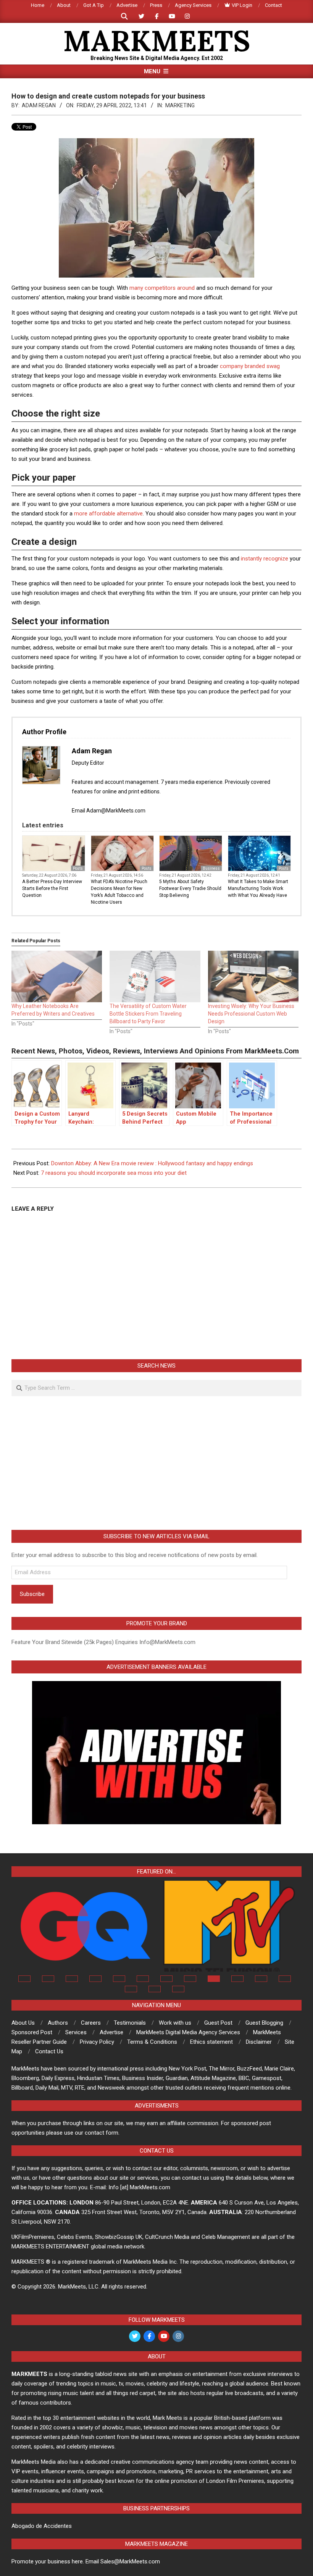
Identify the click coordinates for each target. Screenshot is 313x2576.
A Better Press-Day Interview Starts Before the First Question (52, 888)
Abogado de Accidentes (42, 2526)
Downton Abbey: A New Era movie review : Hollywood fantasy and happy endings (152, 1163)
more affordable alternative (108, 514)
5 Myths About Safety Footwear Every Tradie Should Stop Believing (190, 888)
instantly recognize (265, 559)
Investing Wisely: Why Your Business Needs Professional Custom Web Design (251, 1014)
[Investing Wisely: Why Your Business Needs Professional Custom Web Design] (253, 977)
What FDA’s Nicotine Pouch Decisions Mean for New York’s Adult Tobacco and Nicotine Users (119, 892)
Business (211, 868)
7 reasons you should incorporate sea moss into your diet (114, 1173)
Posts (78, 868)
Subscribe (32, 1594)
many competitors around (162, 288)
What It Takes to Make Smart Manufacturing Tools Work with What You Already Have (258, 888)
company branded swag (250, 366)
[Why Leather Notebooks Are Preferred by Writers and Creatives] (57, 977)
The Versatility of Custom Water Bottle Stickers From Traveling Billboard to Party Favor (148, 1014)
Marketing (180, 105)
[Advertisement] (156, 1463)
